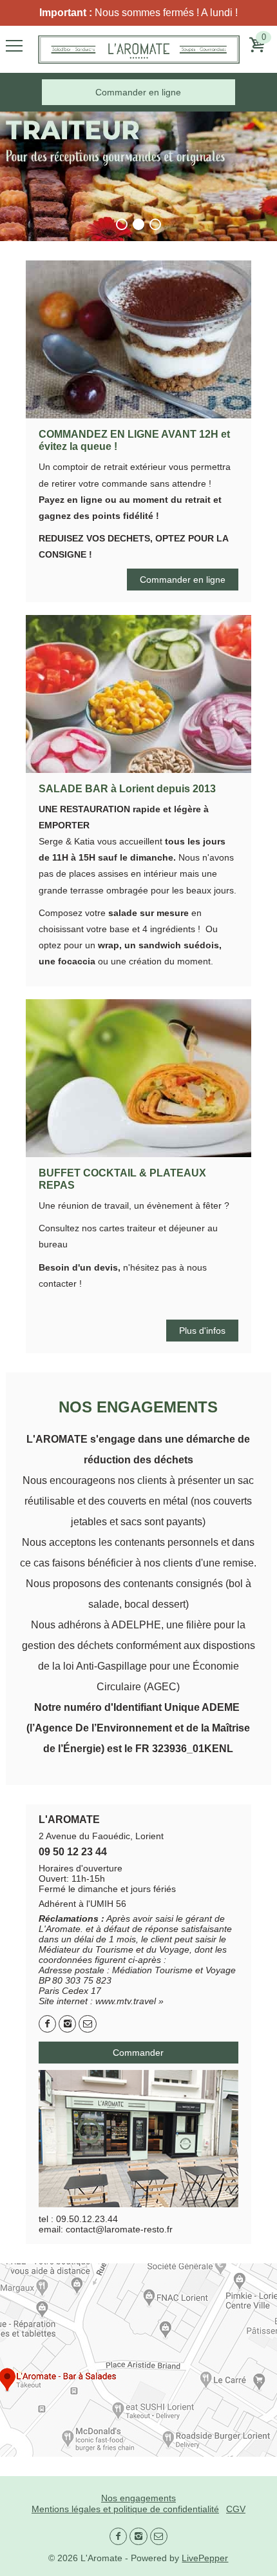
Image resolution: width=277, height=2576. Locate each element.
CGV (236, 2509)
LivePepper (205, 2558)
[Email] (87, 2024)
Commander (138, 2053)
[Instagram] (67, 2024)
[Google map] (138, 2360)
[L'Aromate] (139, 49)
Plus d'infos (202, 1331)
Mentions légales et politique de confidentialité (125, 2509)
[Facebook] (47, 2024)
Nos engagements (138, 2498)
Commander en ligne (138, 92)
